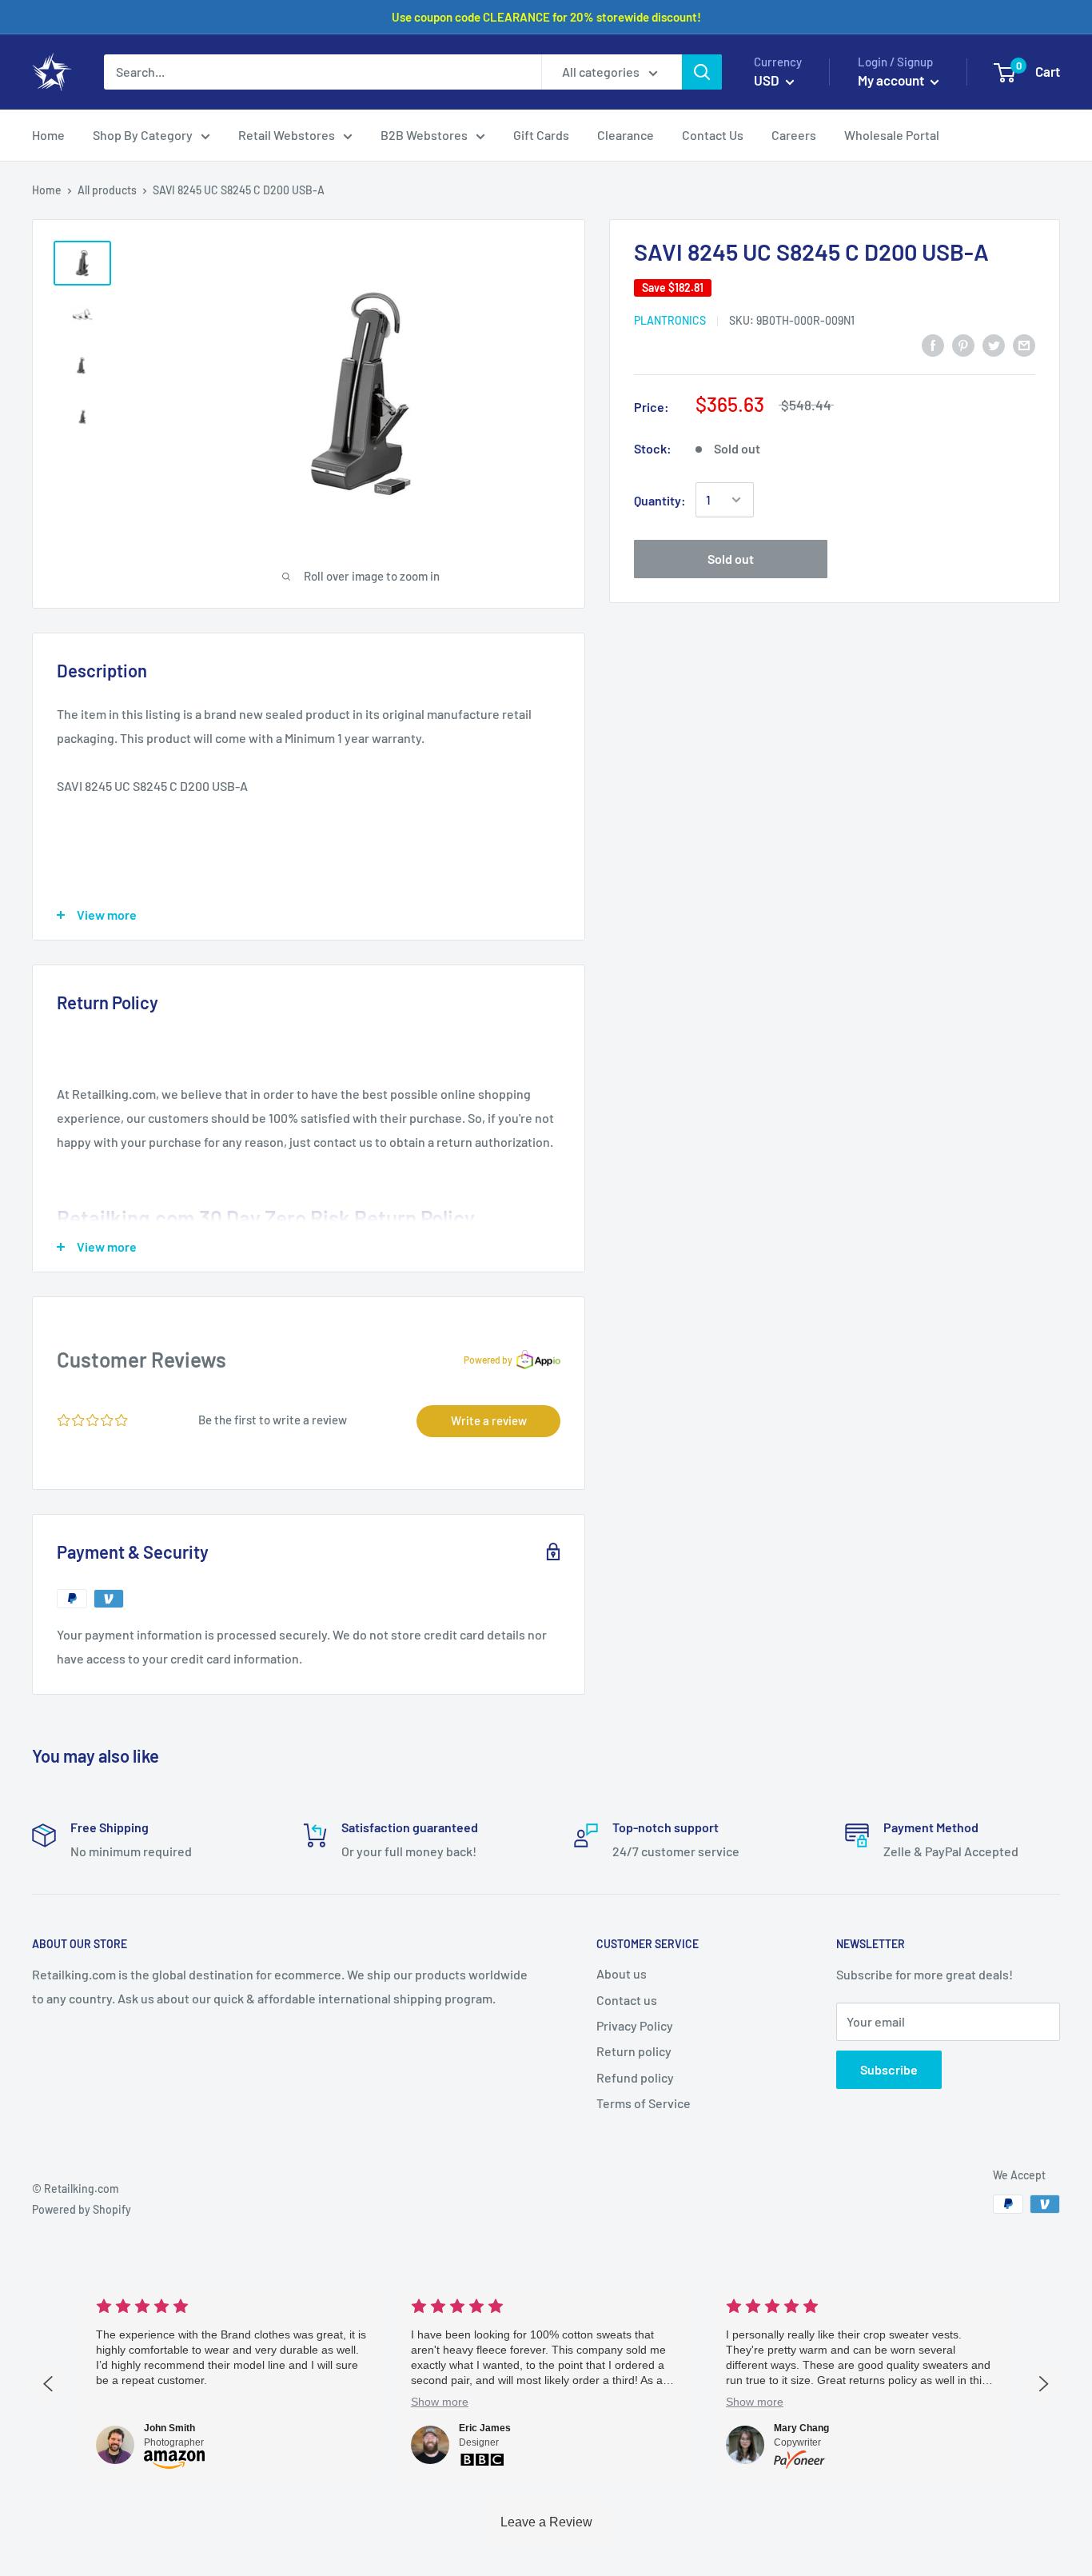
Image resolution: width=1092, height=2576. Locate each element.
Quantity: (660, 500)
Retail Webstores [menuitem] (287, 135)
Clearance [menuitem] (626, 135)
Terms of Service (644, 2103)
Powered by (488, 1360)
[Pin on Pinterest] (963, 344)
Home (47, 190)
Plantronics (670, 320)
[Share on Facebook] (933, 344)
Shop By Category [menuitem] (143, 135)
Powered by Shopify (82, 2209)
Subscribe (889, 2069)
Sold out (731, 559)
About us (622, 1973)
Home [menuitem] (48, 135)
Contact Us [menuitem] (713, 135)
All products (107, 190)
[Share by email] (1024, 344)
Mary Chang (801, 2428)
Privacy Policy (635, 2025)
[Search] (702, 72)
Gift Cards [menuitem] (541, 135)
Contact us (627, 2000)
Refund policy (635, 2077)
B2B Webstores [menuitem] (424, 135)
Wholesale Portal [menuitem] (892, 135)
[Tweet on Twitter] (994, 344)
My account (892, 80)
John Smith (169, 2428)
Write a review (489, 1420)
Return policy (634, 2051)
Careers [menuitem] (794, 135)
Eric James (485, 2428)
